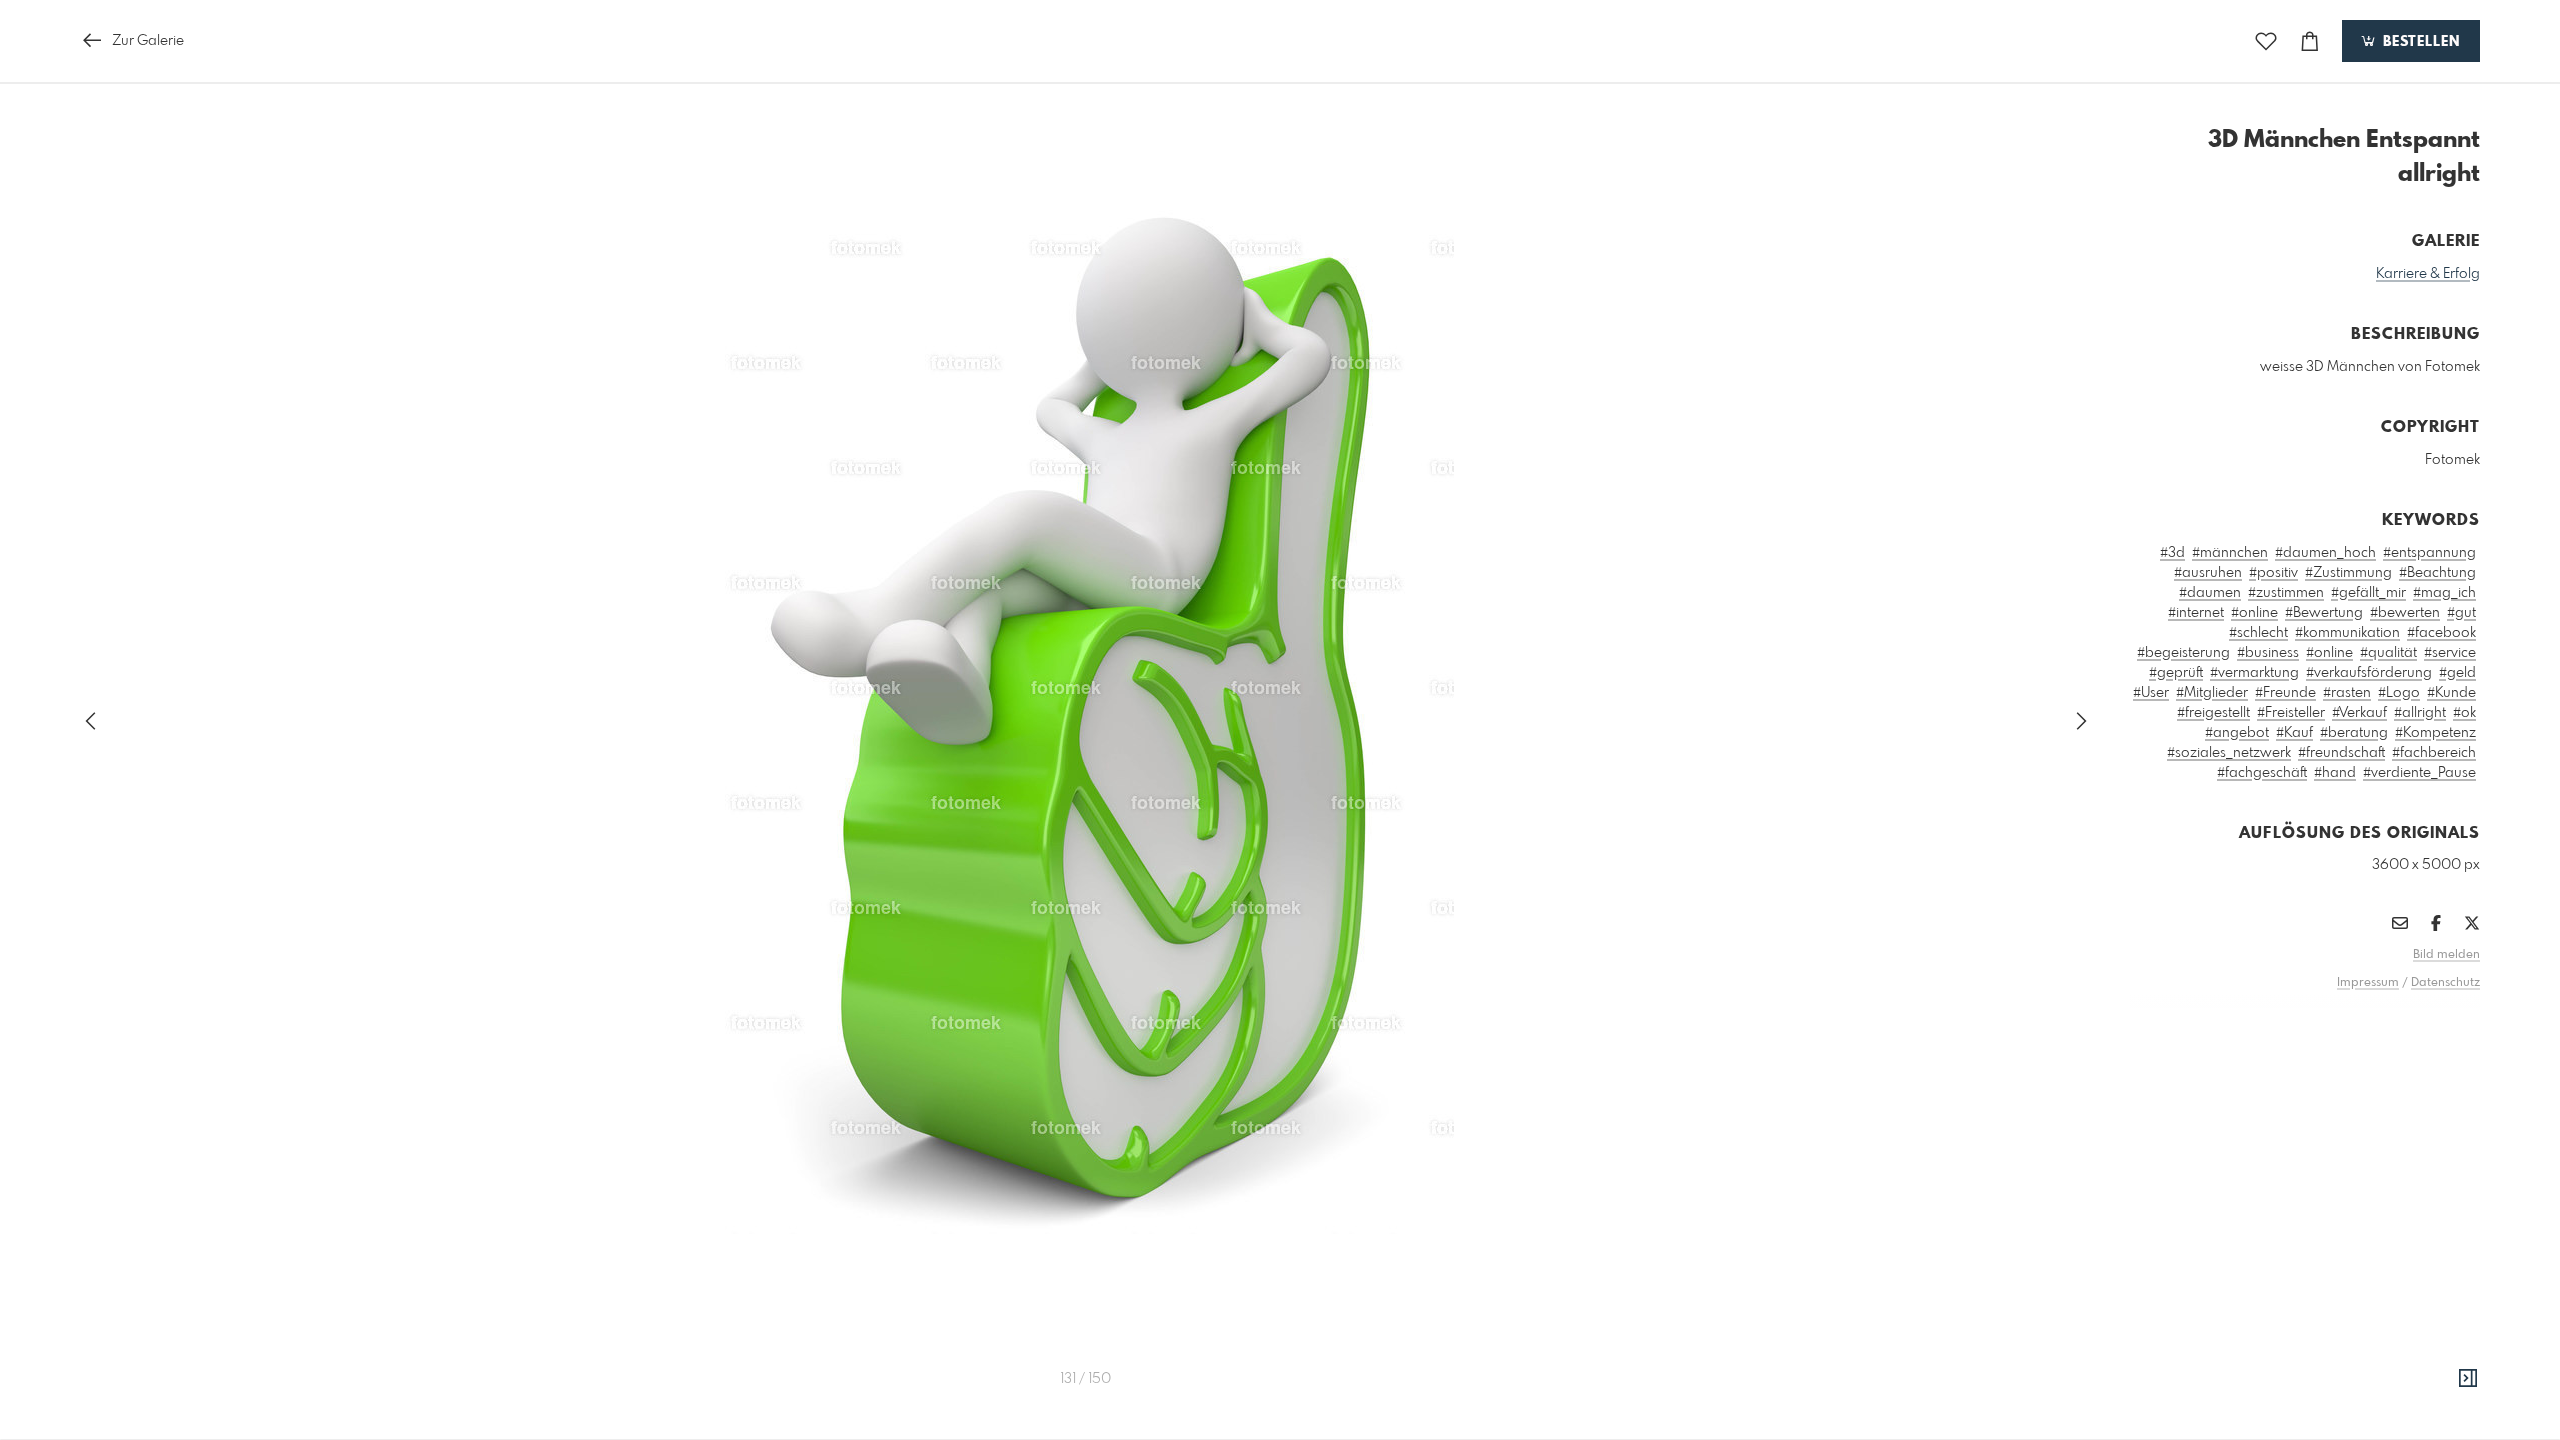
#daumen (2210, 593)
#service (2450, 653)
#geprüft (2176, 673)
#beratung (2354, 733)
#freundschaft (2341, 753)
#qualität (2388, 653)
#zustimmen (2286, 593)
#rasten (2347, 693)
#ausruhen (2208, 573)
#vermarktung (2254, 673)
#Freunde (2285, 693)
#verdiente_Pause (2419, 773)
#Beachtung (2437, 573)
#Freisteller (2291, 713)
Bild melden (2446, 955)
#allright (2420, 713)
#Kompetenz (2435, 733)
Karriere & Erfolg (2428, 274)
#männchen (2230, 553)
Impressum (2368, 983)
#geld (2457, 673)
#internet (2196, 613)
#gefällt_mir (2368, 593)
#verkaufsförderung (2369, 673)
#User (2151, 693)
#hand (2335, 773)
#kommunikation (2347, 633)
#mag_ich (2444, 593)
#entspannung (2429, 553)
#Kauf (2294, 733)
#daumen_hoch (2325, 553)
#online (2254, 613)
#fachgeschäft (2262, 773)
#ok (2464, 713)
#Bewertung (2324, 613)
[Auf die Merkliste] (2266, 41)
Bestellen (2419, 42)
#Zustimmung (2348, 573)
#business (2268, 653)
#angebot (2237, 733)
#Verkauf (2359, 713)
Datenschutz (2445, 983)
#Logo (2399, 693)
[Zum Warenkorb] (2310, 41)
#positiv (2273, 573)
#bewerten (2405, 613)
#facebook (2441, 633)
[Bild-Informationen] (2468, 1379)
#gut (2461, 613)
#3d (2172, 553)
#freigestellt (2213, 713)
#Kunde (2451, 693)
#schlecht (2258, 633)
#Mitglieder (2212, 693)
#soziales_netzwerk (2229, 753)
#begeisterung (2183, 653)
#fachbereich (2434, 753)
